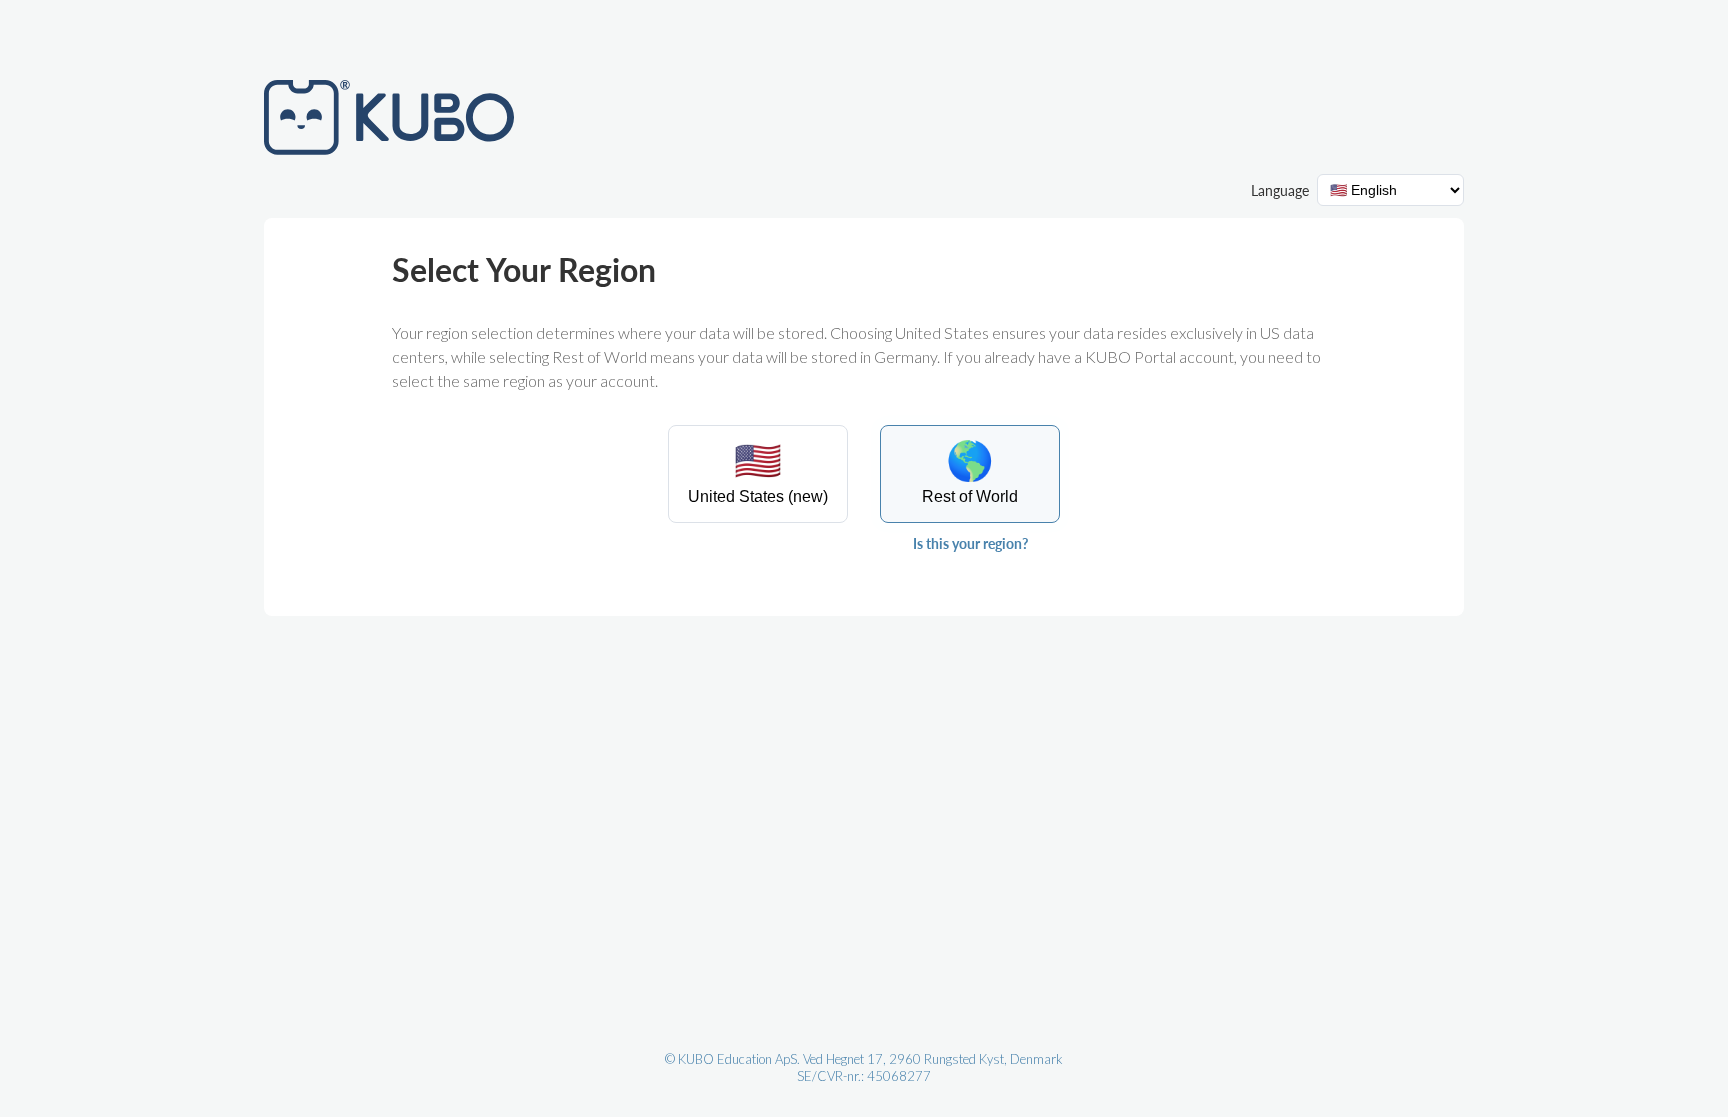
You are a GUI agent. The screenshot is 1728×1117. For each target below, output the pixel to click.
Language (1280, 190)
